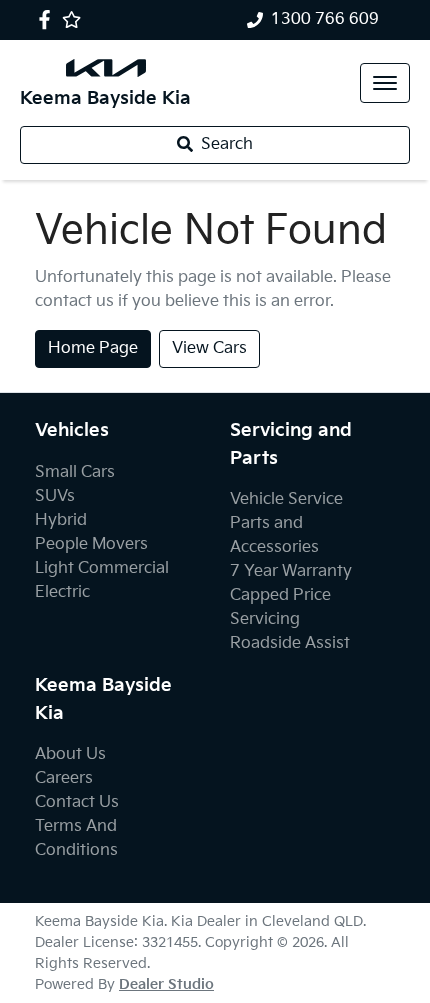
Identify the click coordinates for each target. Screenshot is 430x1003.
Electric (62, 592)
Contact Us (77, 802)
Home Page (93, 348)
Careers (64, 778)
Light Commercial (102, 568)
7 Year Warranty (291, 571)
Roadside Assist (290, 643)
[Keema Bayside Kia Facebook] (48, 19)
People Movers (91, 544)
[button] (385, 83)
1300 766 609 (325, 19)
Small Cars (75, 472)
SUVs (55, 496)
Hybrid (61, 520)
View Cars (209, 348)
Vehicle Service (286, 499)
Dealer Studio (166, 984)
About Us (70, 754)
